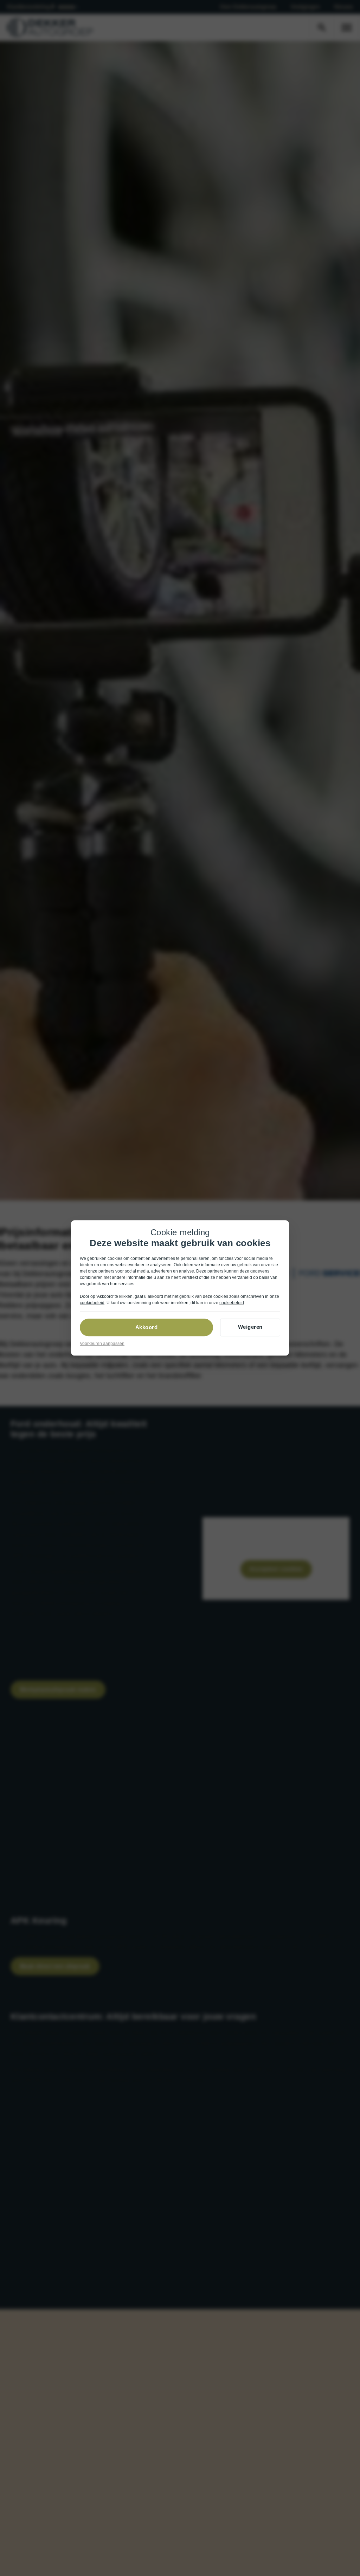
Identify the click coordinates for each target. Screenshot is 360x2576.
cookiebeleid (92, 1303)
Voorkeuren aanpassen (102, 1344)
